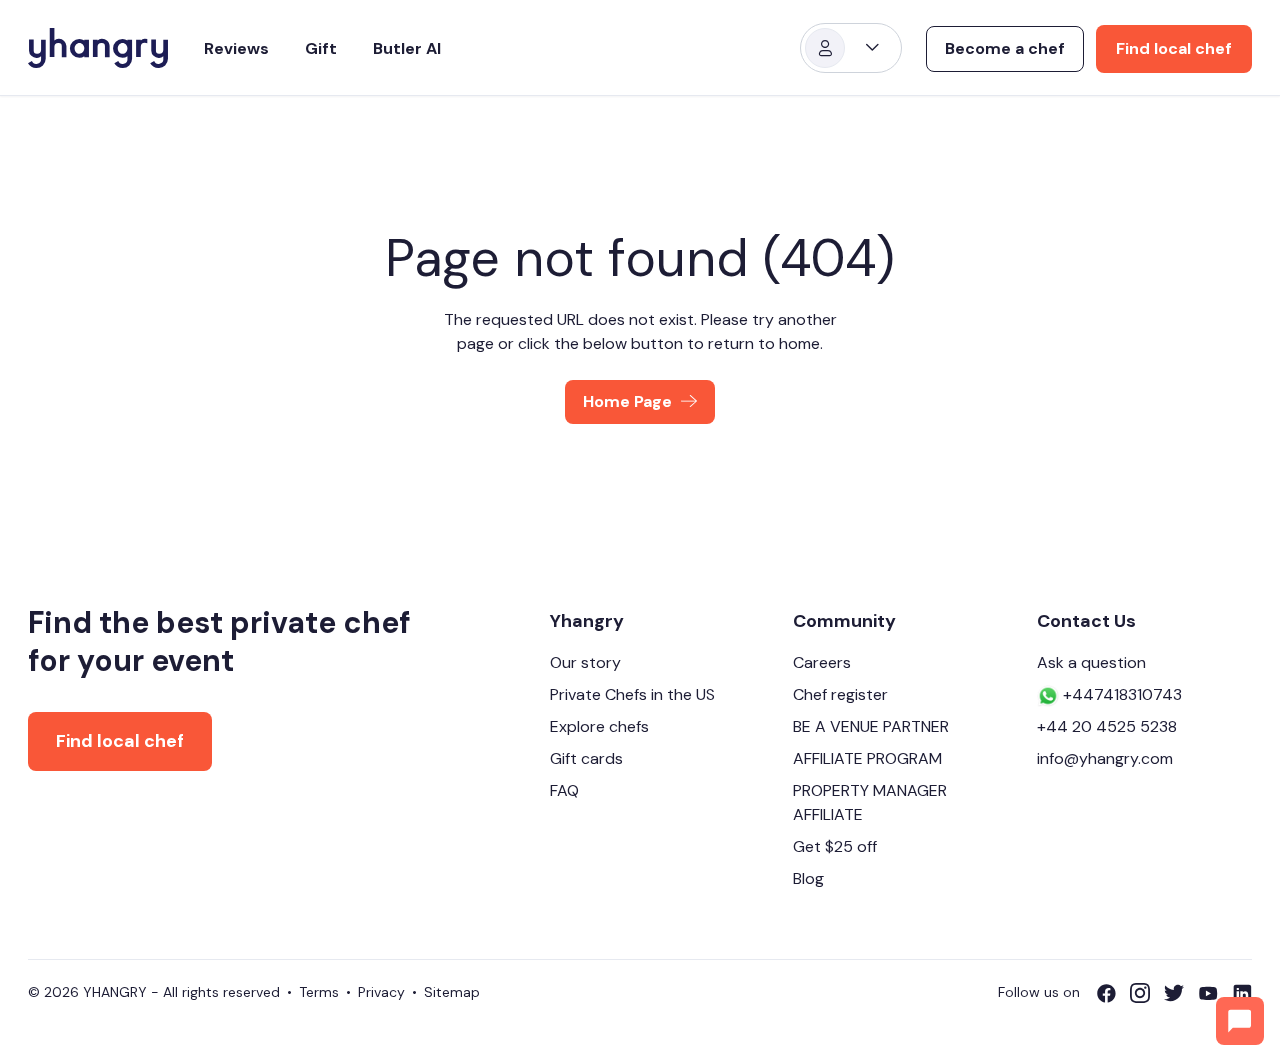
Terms (319, 992)
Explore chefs (599, 726)
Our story (585, 662)
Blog (808, 878)
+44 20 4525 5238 (1107, 726)
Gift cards (586, 758)
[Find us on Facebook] (1113, 993)
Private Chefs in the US (632, 694)
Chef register (840, 694)
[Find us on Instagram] (1147, 993)
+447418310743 (1120, 694)
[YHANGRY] (98, 48)
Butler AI (407, 48)
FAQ (564, 790)
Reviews (236, 48)
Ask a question (1091, 662)
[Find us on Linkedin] (1242, 993)
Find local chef (1174, 48)
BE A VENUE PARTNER (871, 726)
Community (844, 621)
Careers (822, 662)
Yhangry (587, 621)
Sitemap (452, 992)
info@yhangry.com (1105, 758)
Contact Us (1086, 621)
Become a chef (1005, 48)
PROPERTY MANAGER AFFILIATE (870, 802)
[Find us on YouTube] (1215, 993)
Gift (321, 48)
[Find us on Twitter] (1181, 993)
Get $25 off (835, 846)
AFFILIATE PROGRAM (867, 758)
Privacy (381, 992)
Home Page (627, 401)
